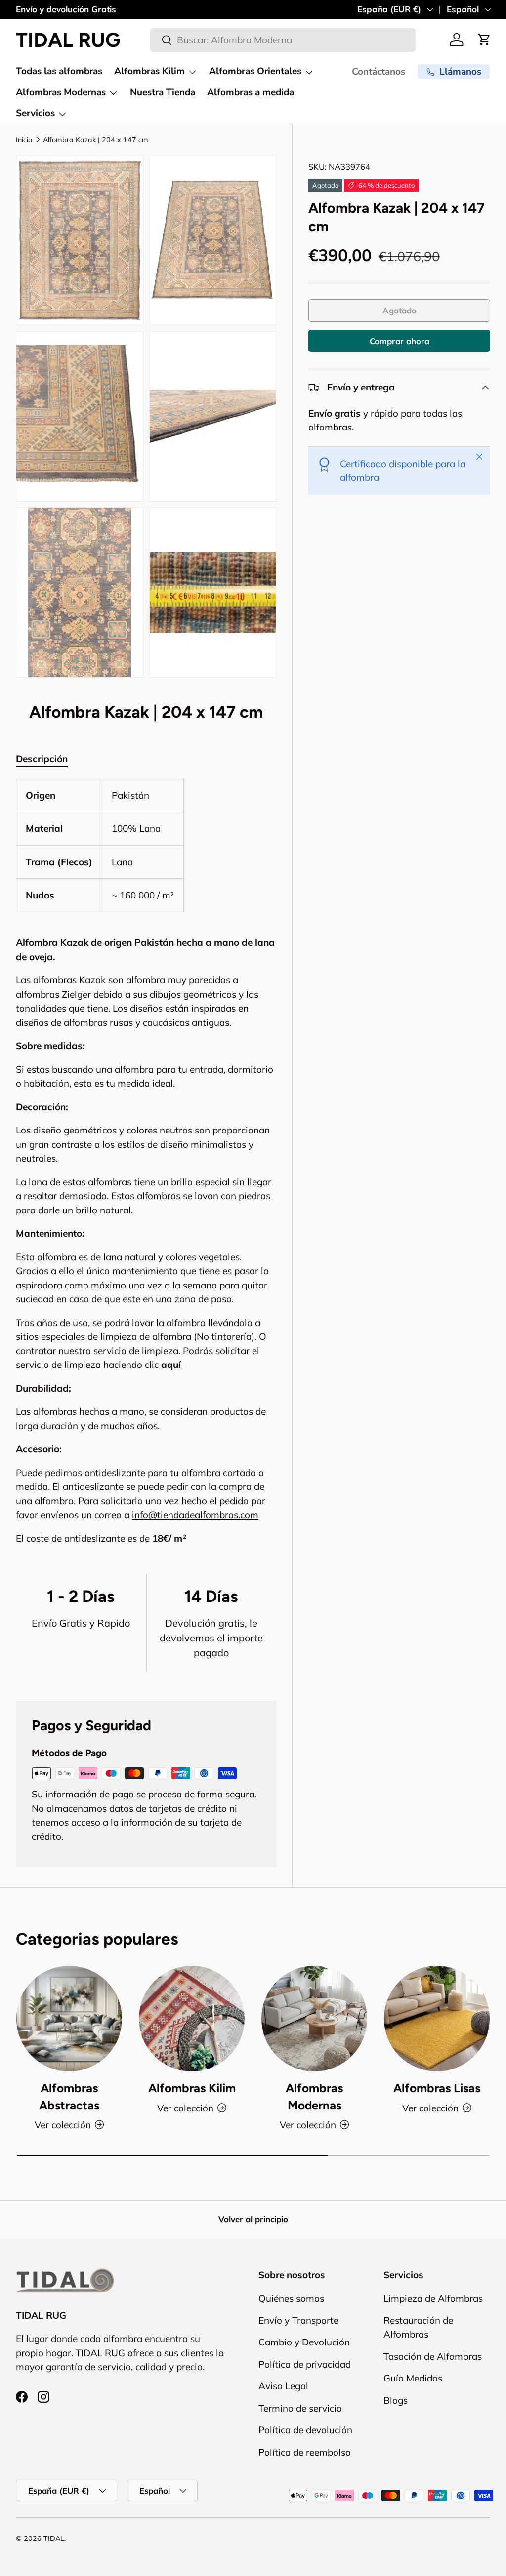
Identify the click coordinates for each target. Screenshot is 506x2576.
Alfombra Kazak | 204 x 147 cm (96, 140)
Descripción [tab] (42, 759)
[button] (484, 39)
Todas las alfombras (59, 71)
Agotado (400, 310)
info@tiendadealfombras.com (195, 1515)
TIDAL (54, 2538)
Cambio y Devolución (304, 2342)
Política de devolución (305, 2430)
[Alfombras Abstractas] (69, 2019)
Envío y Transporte (298, 2320)
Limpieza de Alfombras (433, 2298)
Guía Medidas (413, 2378)
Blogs (396, 2400)
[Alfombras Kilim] (192, 2019)
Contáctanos (379, 72)
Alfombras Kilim (192, 2088)
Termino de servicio (300, 2408)
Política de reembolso (305, 2452)
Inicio (24, 140)
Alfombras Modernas (314, 2096)
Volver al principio (253, 2219)
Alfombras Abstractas (69, 2096)
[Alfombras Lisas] (437, 2019)
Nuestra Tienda (163, 92)
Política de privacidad (305, 2364)
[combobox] (283, 40)
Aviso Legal (283, 2386)
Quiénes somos (291, 2298)
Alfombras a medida (251, 92)
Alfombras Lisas (437, 2088)
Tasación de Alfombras (433, 2356)
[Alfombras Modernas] (314, 2019)
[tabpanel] (146, 1162)
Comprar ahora (400, 341)
